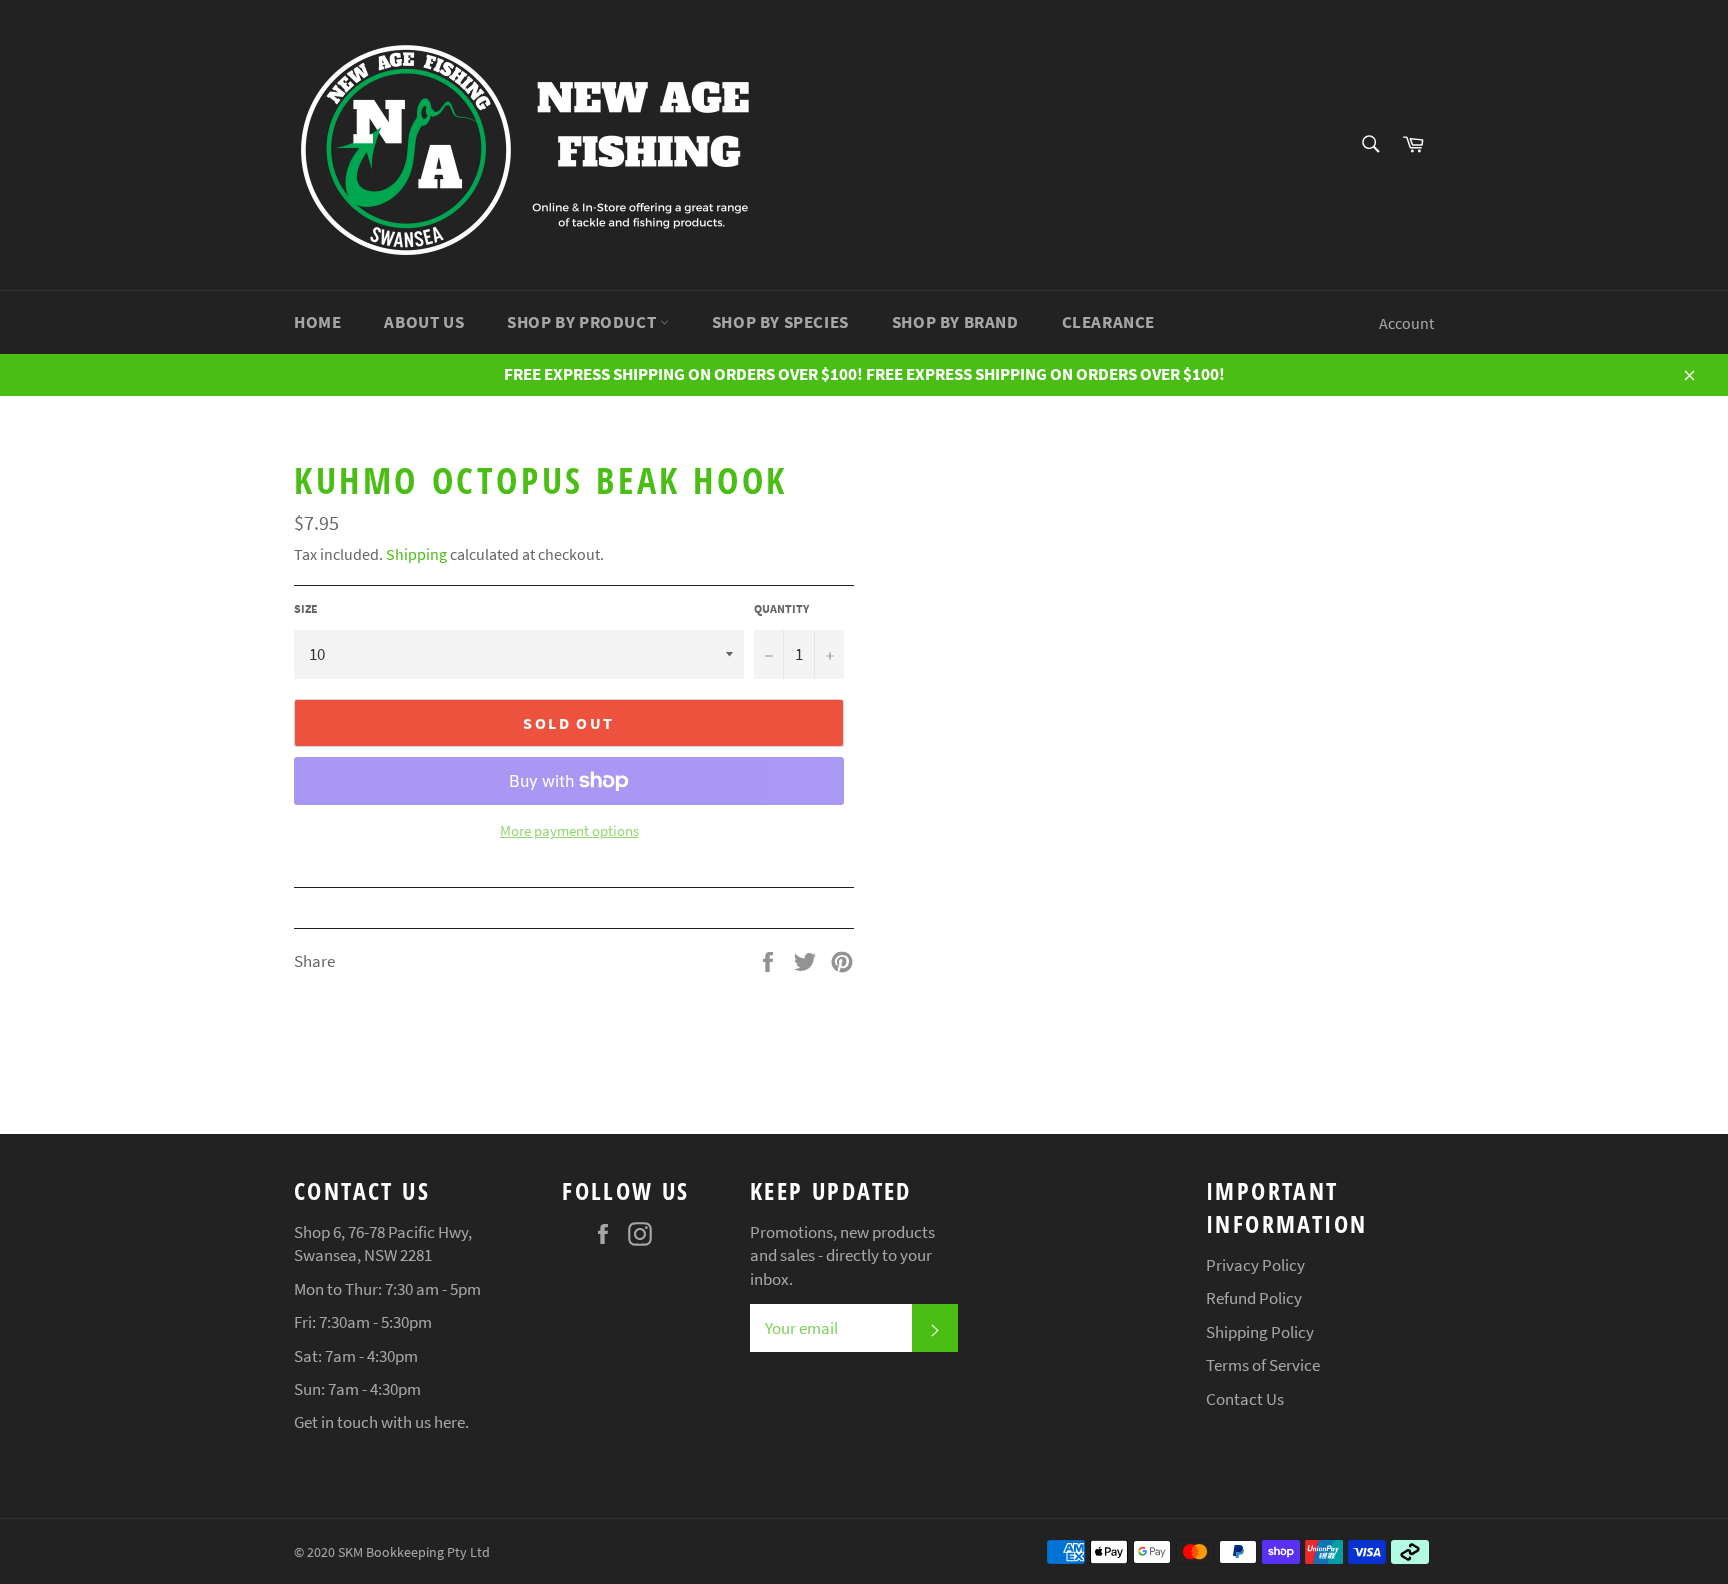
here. (451, 1422)
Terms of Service (1263, 1365)
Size (306, 608)
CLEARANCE (1108, 322)
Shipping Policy (1260, 1332)
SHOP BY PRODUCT (583, 322)
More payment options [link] (569, 830)
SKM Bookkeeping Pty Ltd (414, 1552)
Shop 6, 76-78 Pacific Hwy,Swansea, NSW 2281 (383, 1243)
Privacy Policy (1255, 1265)
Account (1406, 323)
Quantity (781, 608)
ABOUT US (424, 322)
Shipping (416, 554)
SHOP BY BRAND (955, 322)
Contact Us (1245, 1399)
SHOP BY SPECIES (780, 322)
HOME (317, 322)
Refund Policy (1254, 1298)
